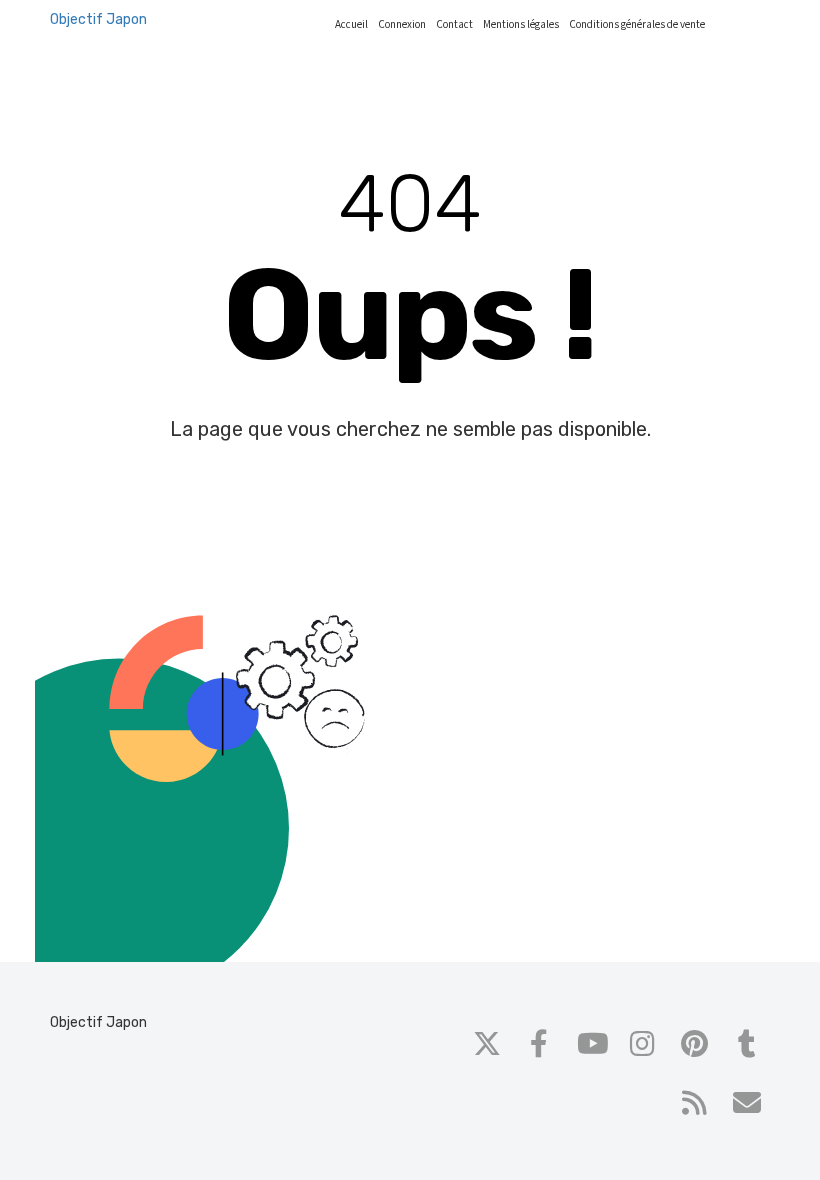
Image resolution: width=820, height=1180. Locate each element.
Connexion (402, 25)
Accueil (351, 25)
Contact (454, 25)
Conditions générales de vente (637, 25)
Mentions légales (521, 25)
